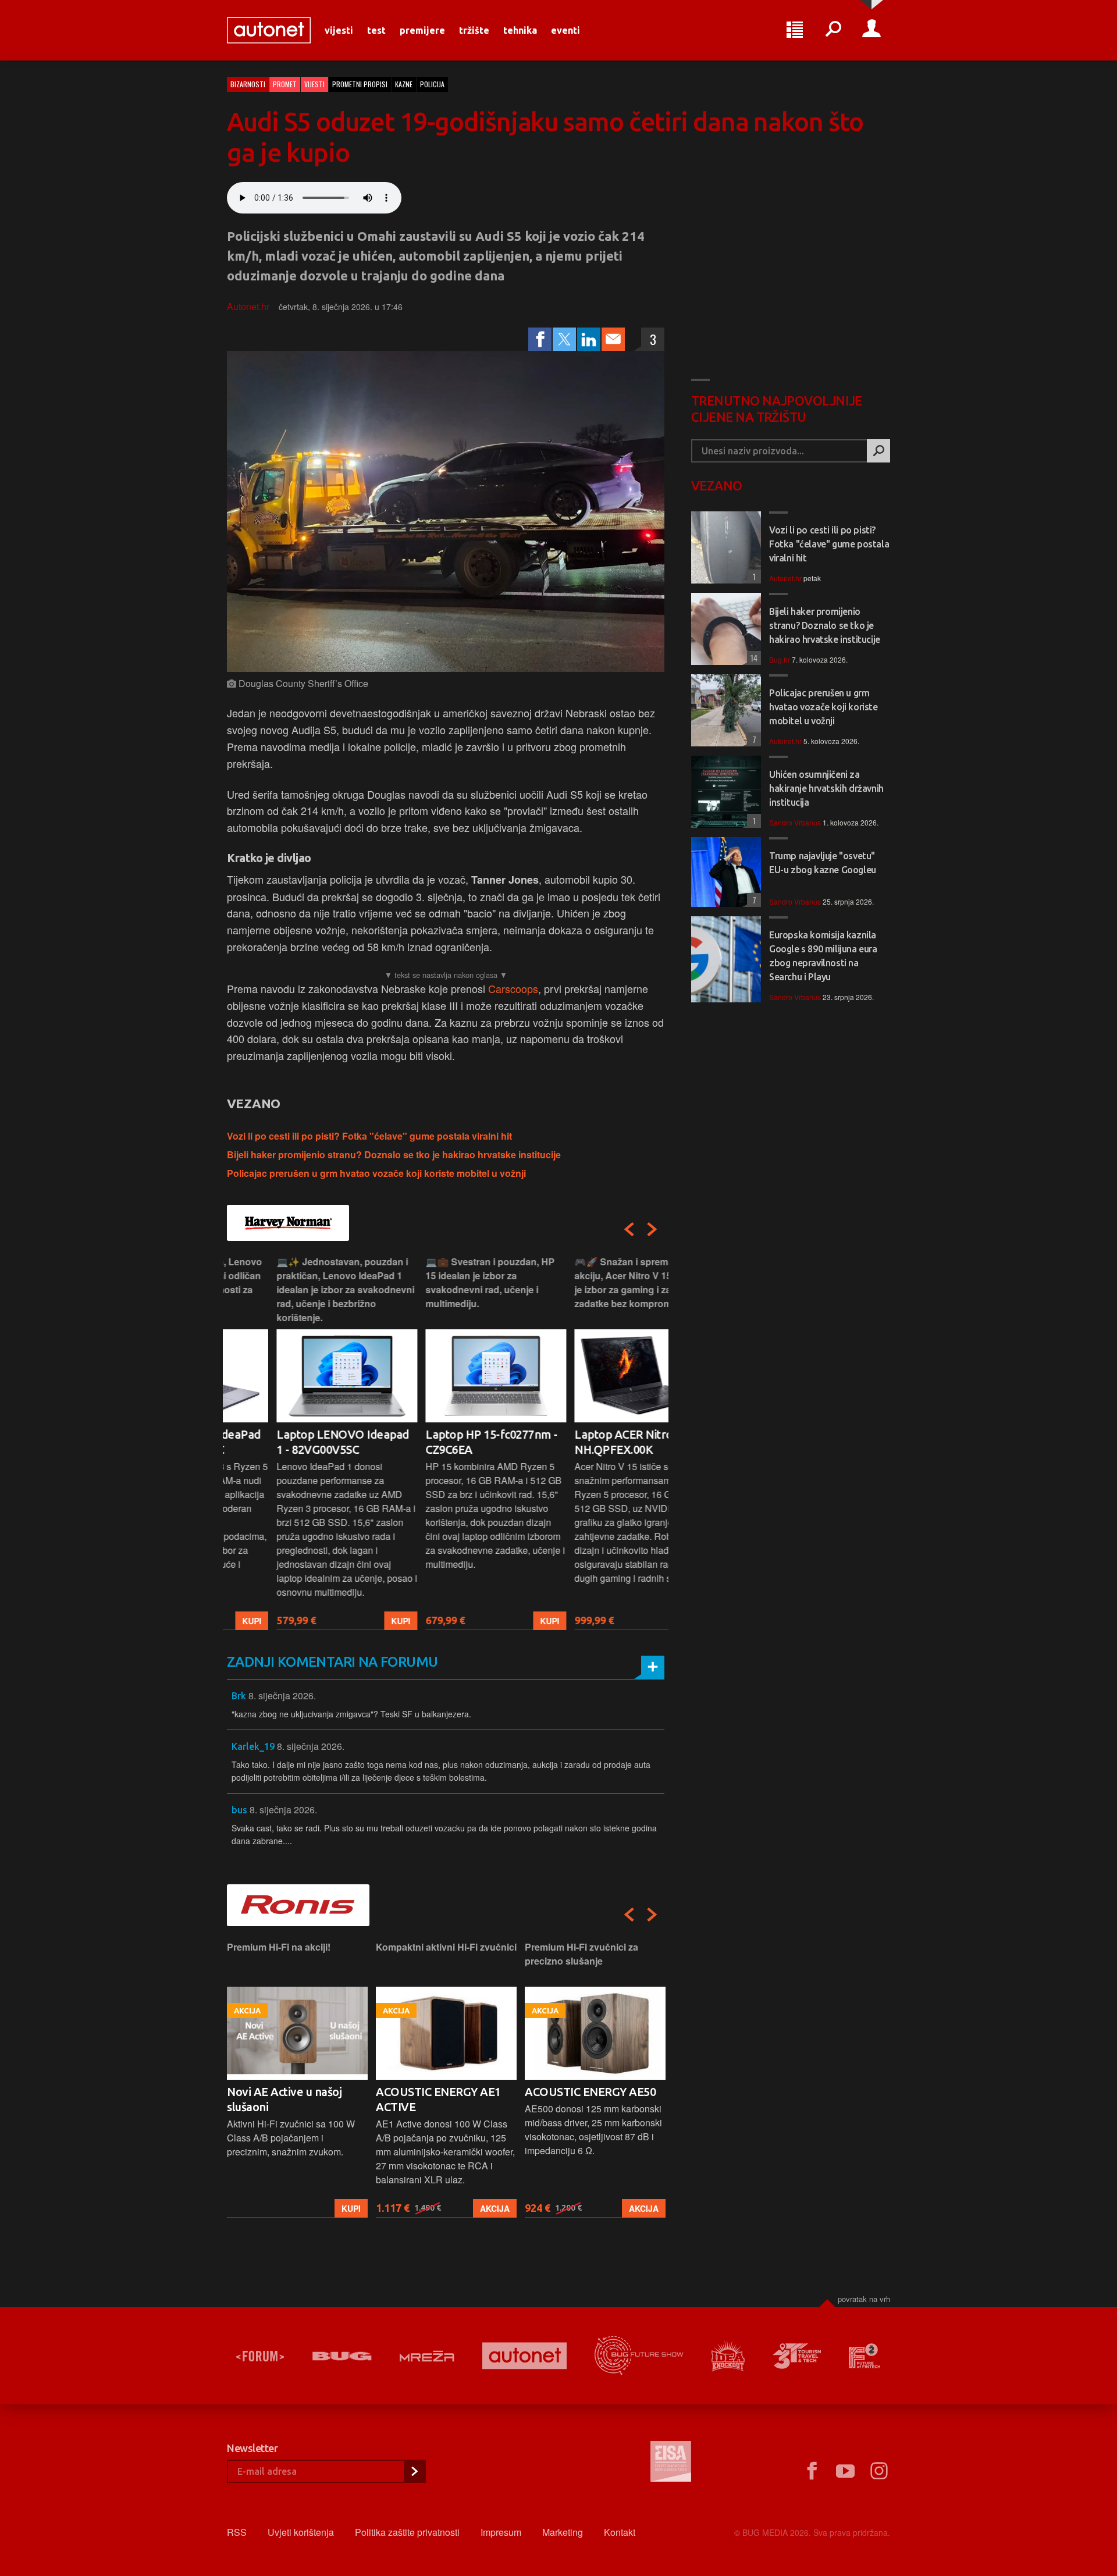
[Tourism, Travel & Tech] (797, 2356)
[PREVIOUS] (629, 1229)
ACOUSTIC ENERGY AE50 (441, 2092)
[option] (297, 1442)
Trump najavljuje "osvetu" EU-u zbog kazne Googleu (823, 863)
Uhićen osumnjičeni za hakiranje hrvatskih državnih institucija (826, 788)
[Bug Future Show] (639, 2356)
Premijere (422, 30)
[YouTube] (845, 2471)
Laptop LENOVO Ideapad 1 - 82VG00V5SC (293, 1442)
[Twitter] (564, 339)
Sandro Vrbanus (795, 822)
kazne (404, 84)
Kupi (351, 1621)
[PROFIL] (871, 30)
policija (432, 84)
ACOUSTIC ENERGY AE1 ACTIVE (289, 2099)
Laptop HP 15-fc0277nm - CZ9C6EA (442, 1442)
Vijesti (339, 30)
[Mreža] (427, 2356)
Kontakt (620, 2532)
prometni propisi (360, 84)
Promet (285, 84)
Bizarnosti (248, 84)
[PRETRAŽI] (878, 451)
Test (376, 30)
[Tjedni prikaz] (795, 30)
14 (752, 658)
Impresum (501, 2532)
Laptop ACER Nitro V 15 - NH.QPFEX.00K (590, 1442)
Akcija (346, 2208)
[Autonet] (525, 2356)
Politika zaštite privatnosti (407, 2532)
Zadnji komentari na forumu (332, 1662)
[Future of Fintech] (865, 2356)
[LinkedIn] (589, 339)
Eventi (565, 30)
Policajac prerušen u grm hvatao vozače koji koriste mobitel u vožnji (376, 1173)
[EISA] (671, 2463)
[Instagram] (879, 2471)
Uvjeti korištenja (301, 2532)
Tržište (474, 30)
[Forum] (260, 2356)
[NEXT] (652, 1229)
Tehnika (520, 30)
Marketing (563, 2532)
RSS (237, 2532)
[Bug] (342, 2356)
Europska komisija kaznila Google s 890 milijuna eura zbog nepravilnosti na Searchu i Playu (823, 956)
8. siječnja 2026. (282, 1696)
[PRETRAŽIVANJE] (833, 30)
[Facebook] (540, 339)
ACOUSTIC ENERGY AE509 (593, 2092)
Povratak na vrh (864, 2299)
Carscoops (513, 988)
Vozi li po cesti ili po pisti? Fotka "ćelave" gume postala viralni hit (369, 1136)
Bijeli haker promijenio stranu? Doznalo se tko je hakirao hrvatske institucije (394, 1154)
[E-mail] (613, 339)
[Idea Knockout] (728, 2356)
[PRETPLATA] (414, 2471)
